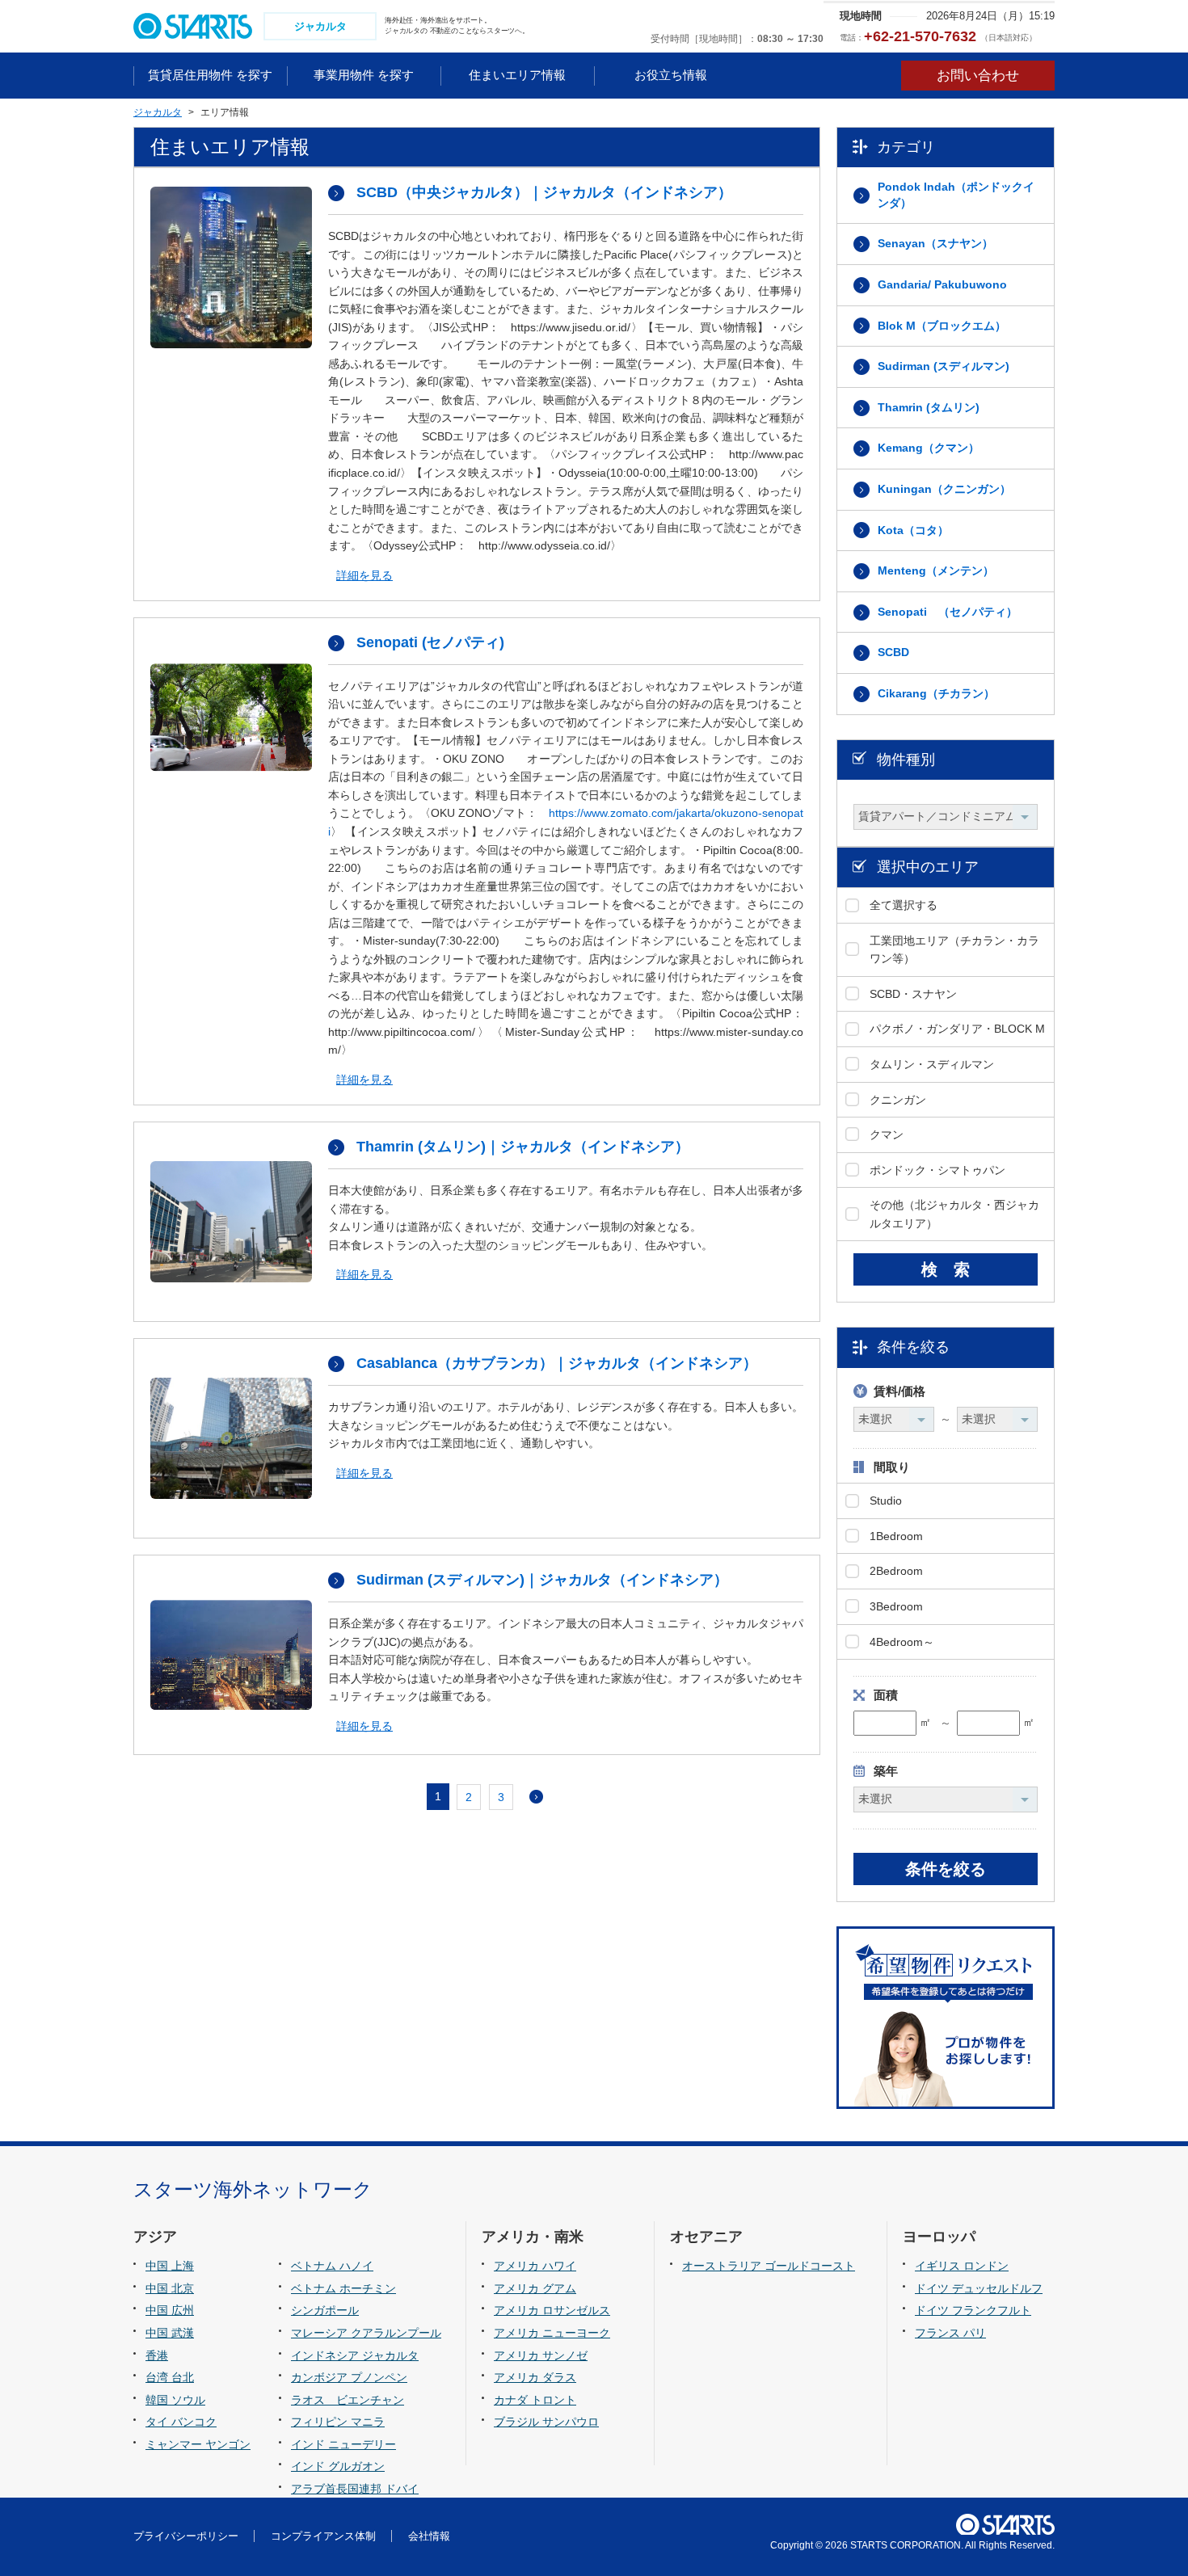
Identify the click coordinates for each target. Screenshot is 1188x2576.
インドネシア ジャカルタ (355, 2355)
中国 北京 (170, 2288)
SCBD (893, 652)
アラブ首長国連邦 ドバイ (355, 2489)
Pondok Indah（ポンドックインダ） (956, 195)
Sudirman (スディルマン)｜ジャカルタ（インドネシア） (542, 1580)
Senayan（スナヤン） (935, 243)
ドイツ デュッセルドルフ (979, 2288)
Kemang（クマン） (929, 448)
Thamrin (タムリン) (929, 407)
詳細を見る (364, 575)
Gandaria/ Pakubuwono (942, 284)
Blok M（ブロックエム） (942, 326)
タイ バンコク (181, 2422)
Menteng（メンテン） (936, 570)
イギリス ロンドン (962, 2266)
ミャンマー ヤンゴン (198, 2444)
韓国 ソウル (175, 2400)
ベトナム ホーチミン (343, 2288)
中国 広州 (170, 2310)
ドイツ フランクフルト (973, 2310)
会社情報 (429, 2536)
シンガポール (325, 2310)
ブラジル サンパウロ (546, 2422)
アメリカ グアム (535, 2288)
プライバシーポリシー (186, 2536)
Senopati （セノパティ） (948, 612)
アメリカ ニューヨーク (552, 2333)
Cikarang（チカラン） (936, 693)
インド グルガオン (338, 2466)
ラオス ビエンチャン (348, 2400)
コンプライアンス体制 (323, 2536)
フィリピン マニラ (338, 2422)
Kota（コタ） (913, 530)
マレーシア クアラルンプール (366, 2333)
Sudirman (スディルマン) (944, 366)
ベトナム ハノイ (332, 2266)
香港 (157, 2355)
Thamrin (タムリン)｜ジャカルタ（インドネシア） (523, 1147)
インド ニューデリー (343, 2444)
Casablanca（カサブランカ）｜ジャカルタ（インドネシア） (557, 1363)
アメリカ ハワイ (535, 2266)
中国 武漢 (170, 2333)
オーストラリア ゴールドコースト (769, 2266)
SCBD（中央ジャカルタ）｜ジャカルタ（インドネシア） (544, 192)
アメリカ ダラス (535, 2377)
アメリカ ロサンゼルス (552, 2310)
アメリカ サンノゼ (541, 2355)
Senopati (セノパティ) (430, 642)
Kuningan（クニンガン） (944, 489)
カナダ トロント (535, 2400)
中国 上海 (170, 2266)
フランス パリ (950, 2333)
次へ (536, 1797)
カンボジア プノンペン (349, 2377)
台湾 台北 (170, 2377)
